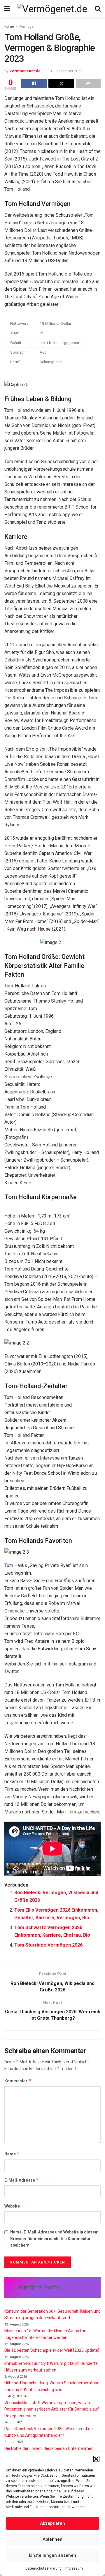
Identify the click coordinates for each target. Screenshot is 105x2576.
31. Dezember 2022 (66, 71)
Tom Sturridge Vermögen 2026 (48, 1945)
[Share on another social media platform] (88, 83)
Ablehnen (52, 2539)
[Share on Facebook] (34, 83)
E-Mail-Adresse (22, 2180)
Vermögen (27, 27)
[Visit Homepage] (52, 9)
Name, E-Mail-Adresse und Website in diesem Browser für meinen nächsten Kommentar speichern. (54, 2239)
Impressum (74, 2568)
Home (9, 27)
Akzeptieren (52, 2523)
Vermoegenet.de (25, 71)
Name (12, 2154)
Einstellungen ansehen (52, 2555)
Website (12, 2206)
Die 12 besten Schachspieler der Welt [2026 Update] (52, 2350)
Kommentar (18, 2081)
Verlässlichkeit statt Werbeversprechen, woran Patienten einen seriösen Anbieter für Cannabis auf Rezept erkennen (52, 2409)
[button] (96, 2459)
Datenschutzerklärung (43, 2568)
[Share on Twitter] (61, 83)
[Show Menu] (7, 9)
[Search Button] (98, 9)
